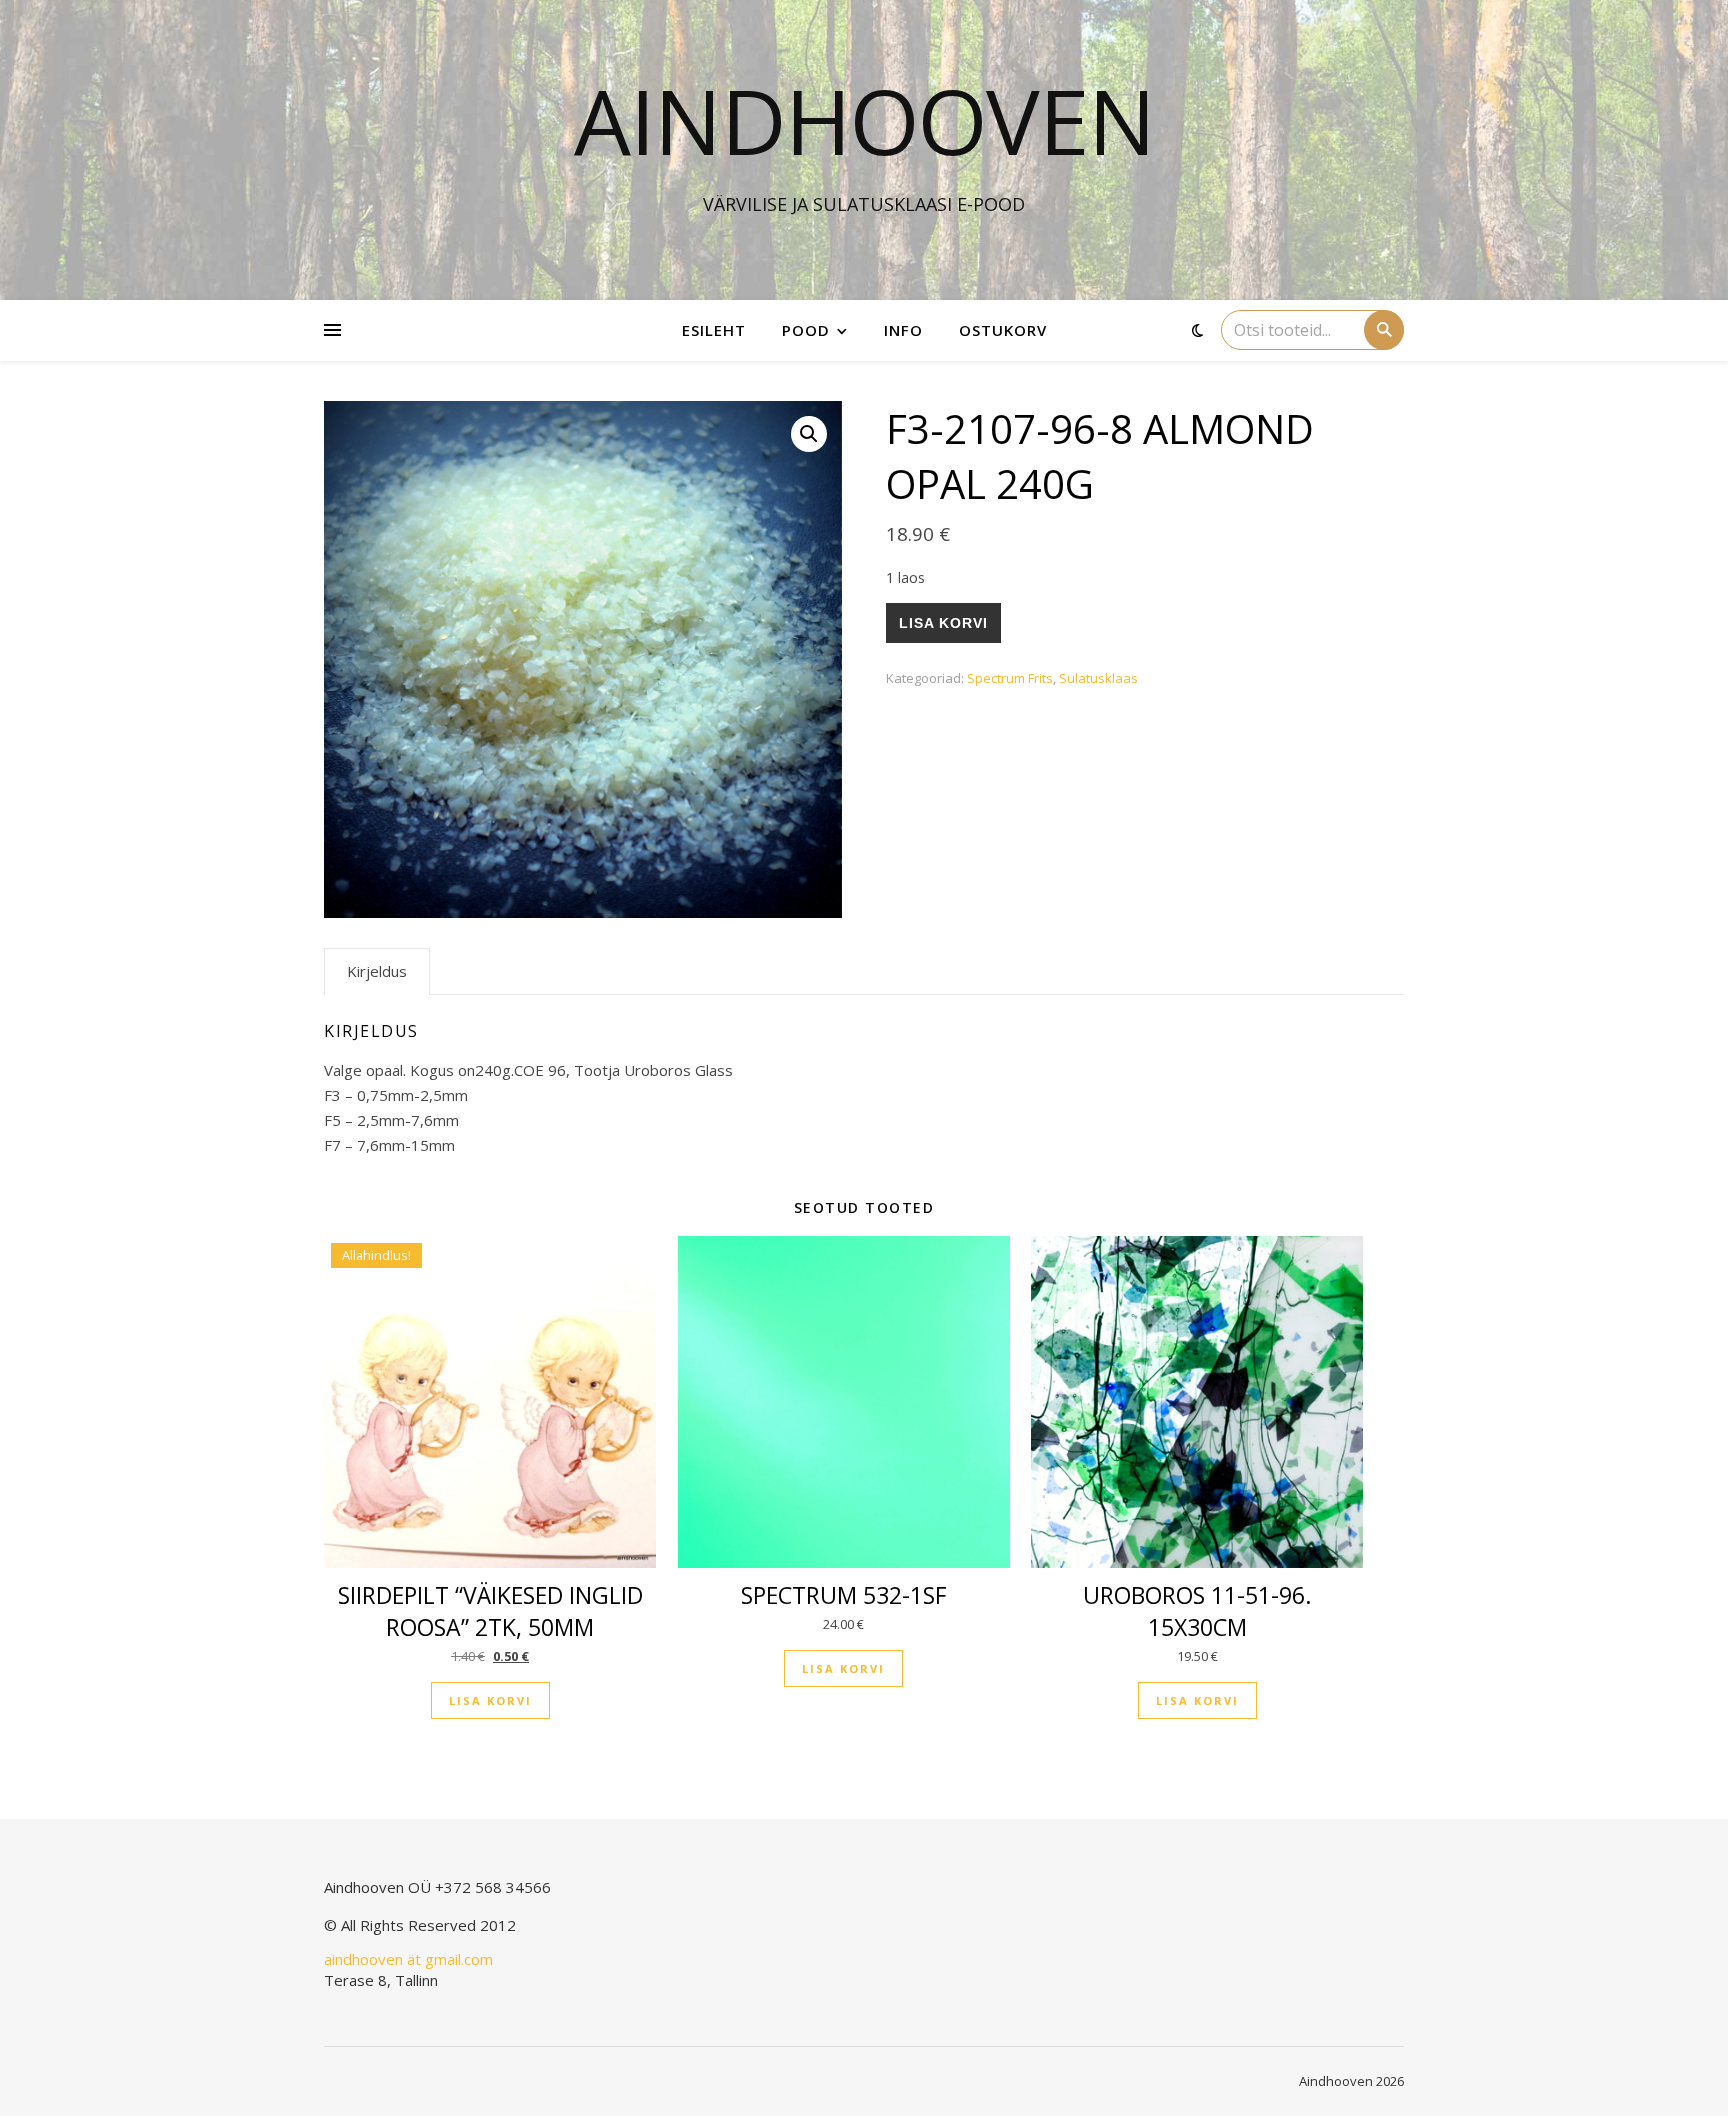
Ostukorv (1003, 330)
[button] (809, 434)
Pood (806, 330)
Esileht (714, 330)
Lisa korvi (943, 623)
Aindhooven (864, 120)
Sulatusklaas (1098, 678)
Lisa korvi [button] (490, 1700)
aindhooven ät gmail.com (408, 1959)
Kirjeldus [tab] (377, 971)
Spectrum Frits (1010, 678)
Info (903, 330)
